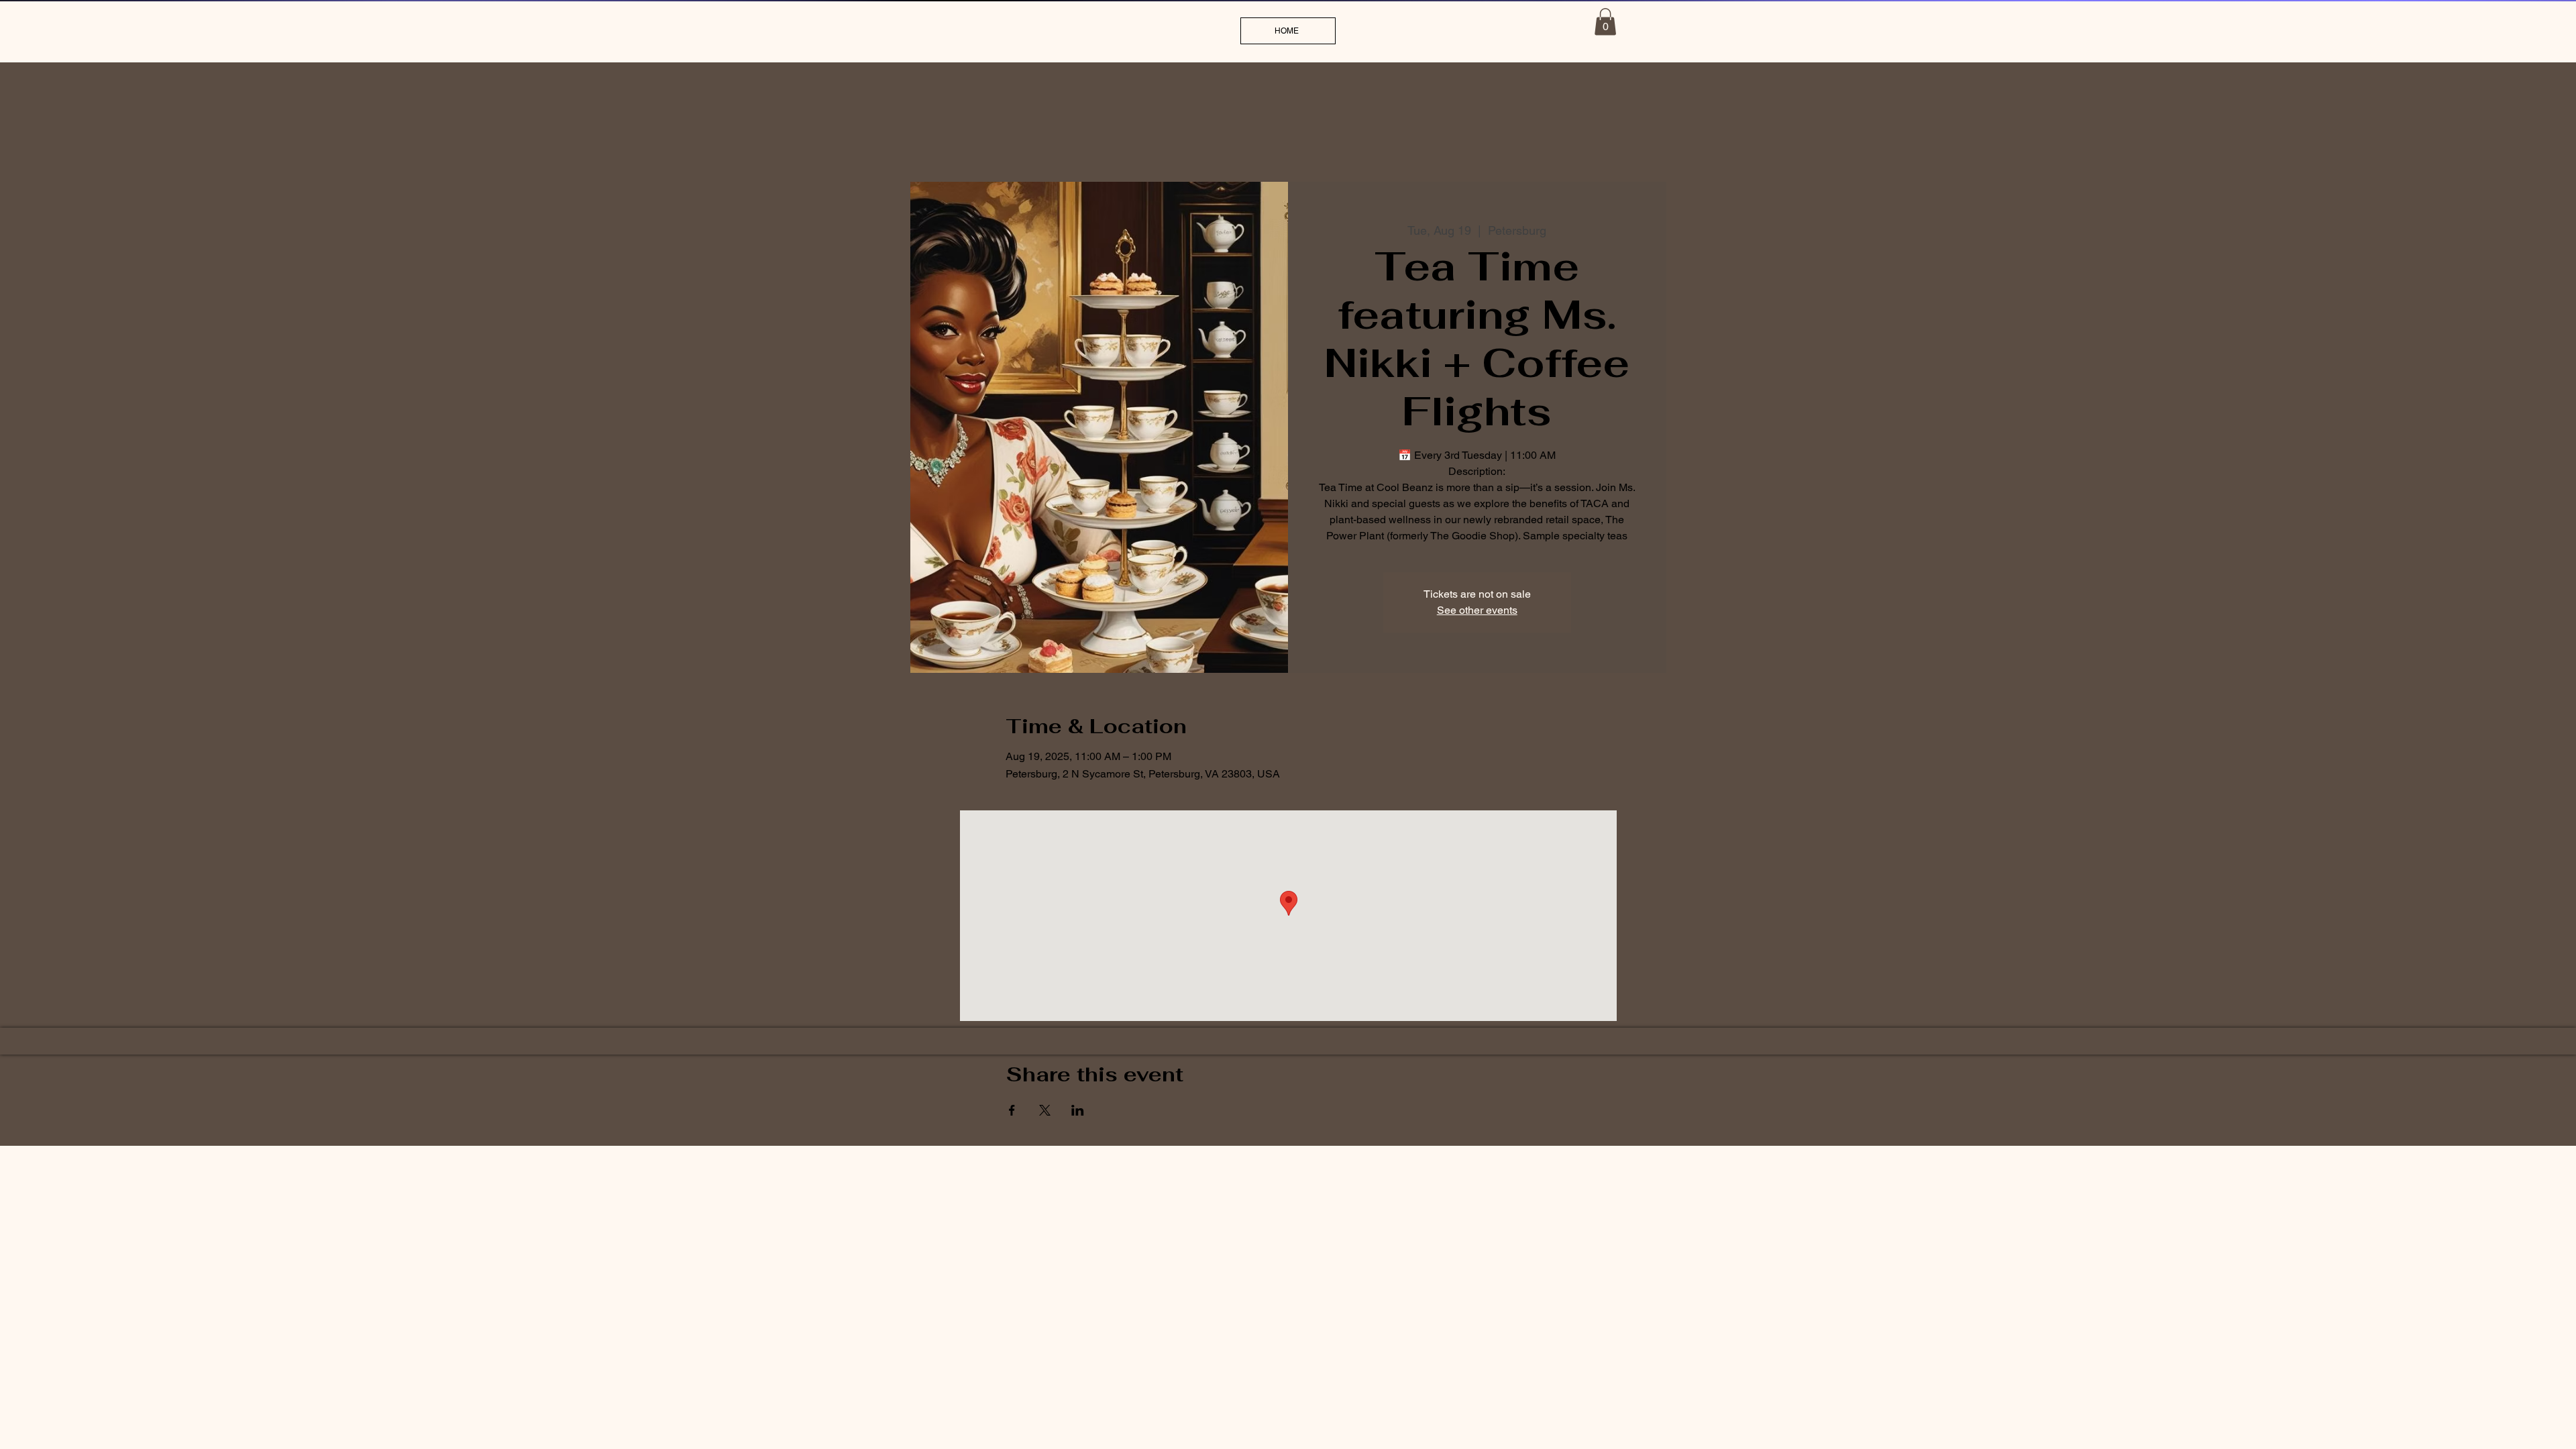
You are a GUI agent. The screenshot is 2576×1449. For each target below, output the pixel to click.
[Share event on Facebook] (1012, 1110)
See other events (1477, 610)
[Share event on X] (1045, 1110)
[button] (1605, 22)
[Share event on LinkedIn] (1078, 1110)
